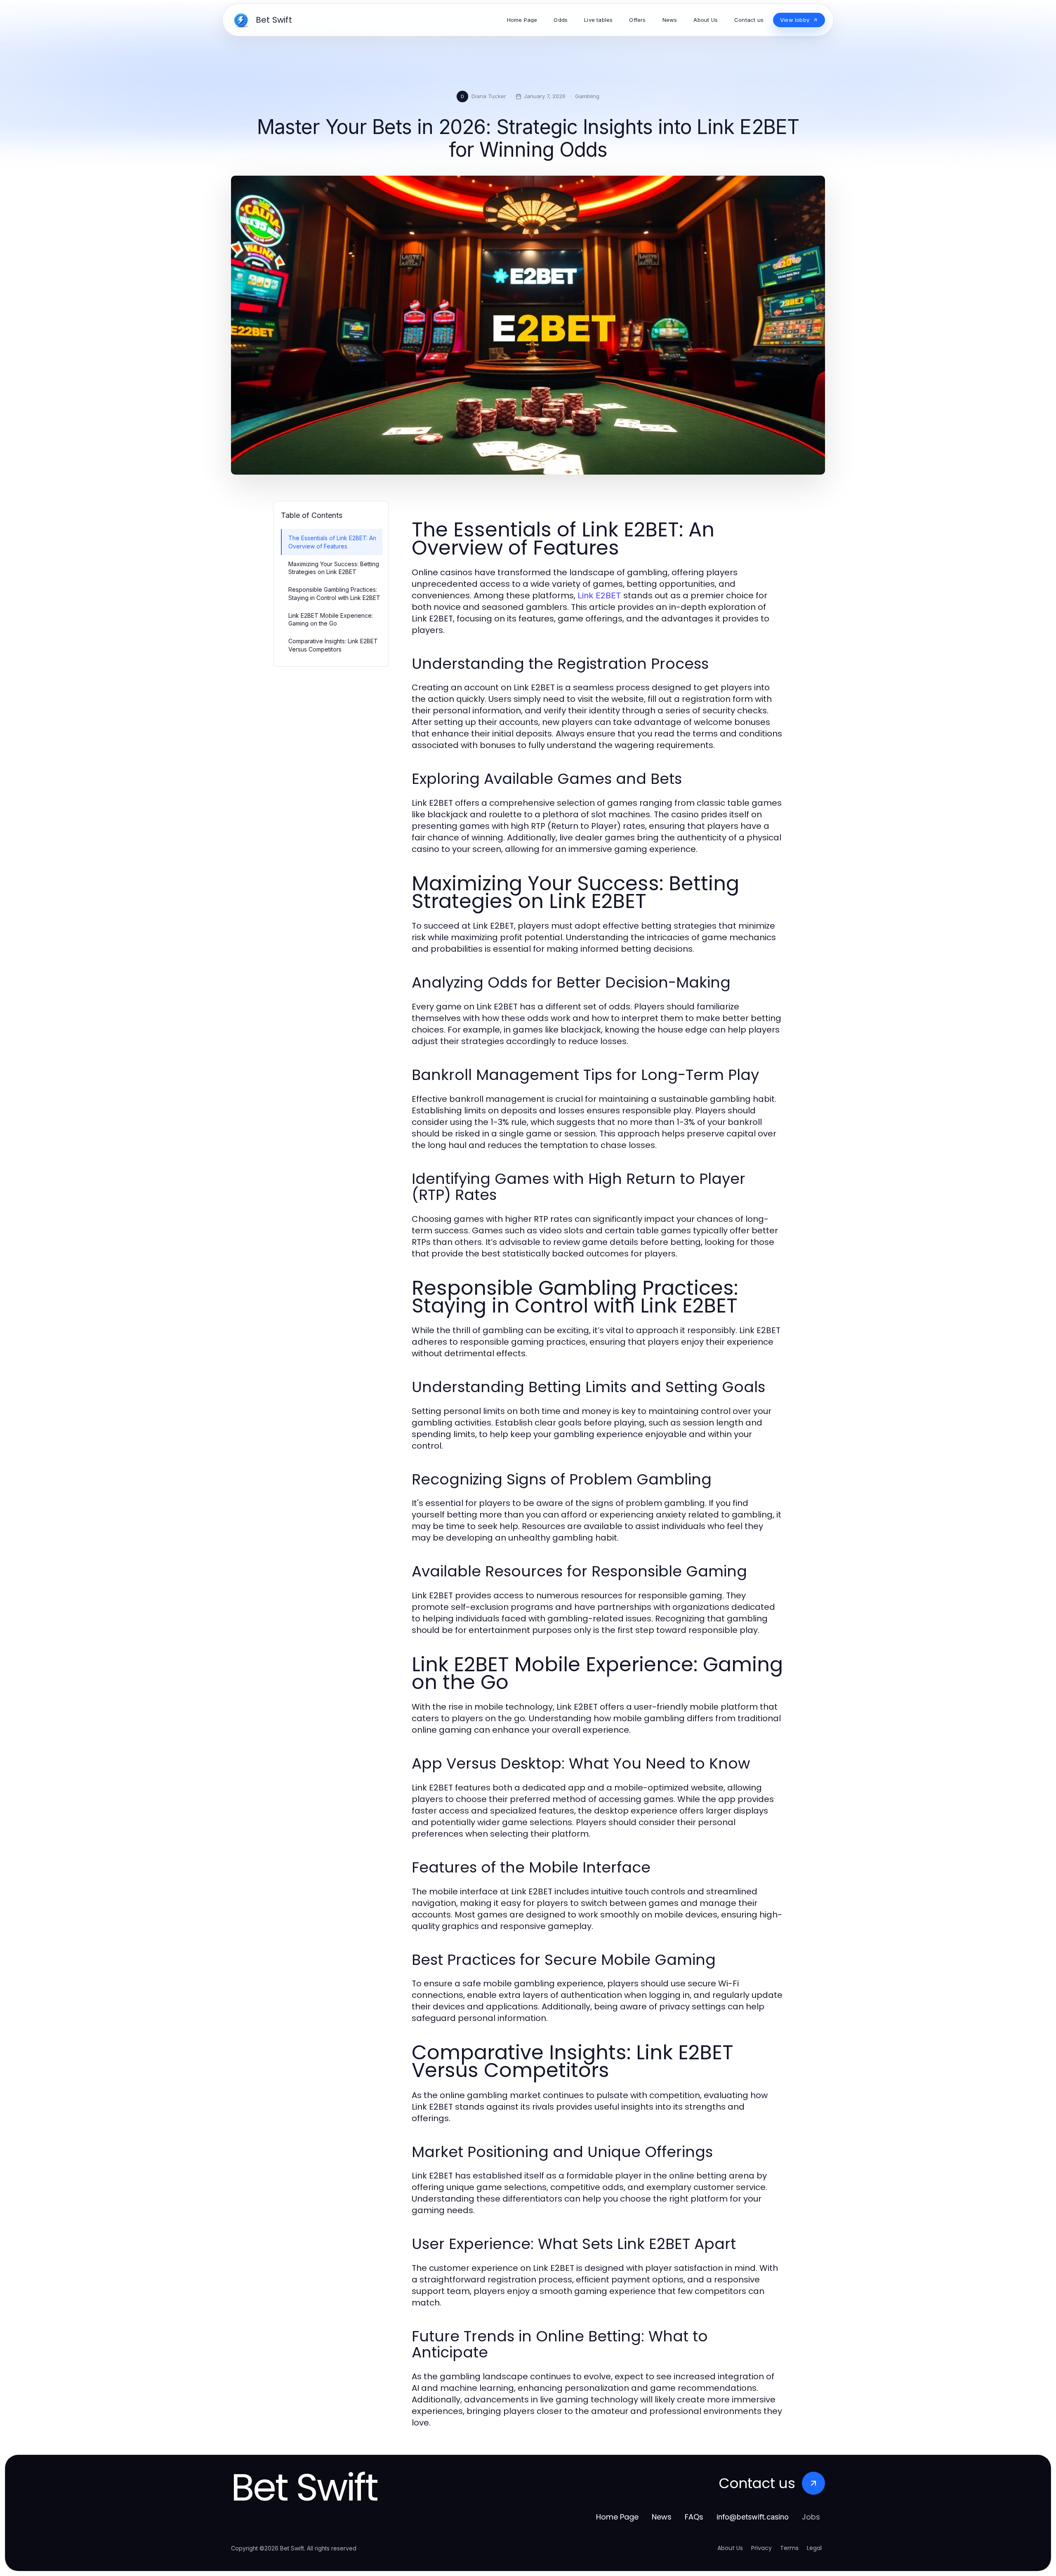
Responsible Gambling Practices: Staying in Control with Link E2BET (334, 593)
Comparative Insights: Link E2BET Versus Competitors (333, 645)
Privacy (761, 2548)
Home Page (617, 2517)
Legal (814, 2548)
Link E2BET (599, 595)
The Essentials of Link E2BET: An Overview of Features (332, 542)
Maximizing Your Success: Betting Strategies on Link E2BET (334, 568)
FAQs (694, 2517)
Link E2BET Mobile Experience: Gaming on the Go (331, 619)
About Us (730, 2548)
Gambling (587, 96)
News (662, 2517)
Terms (789, 2548)
